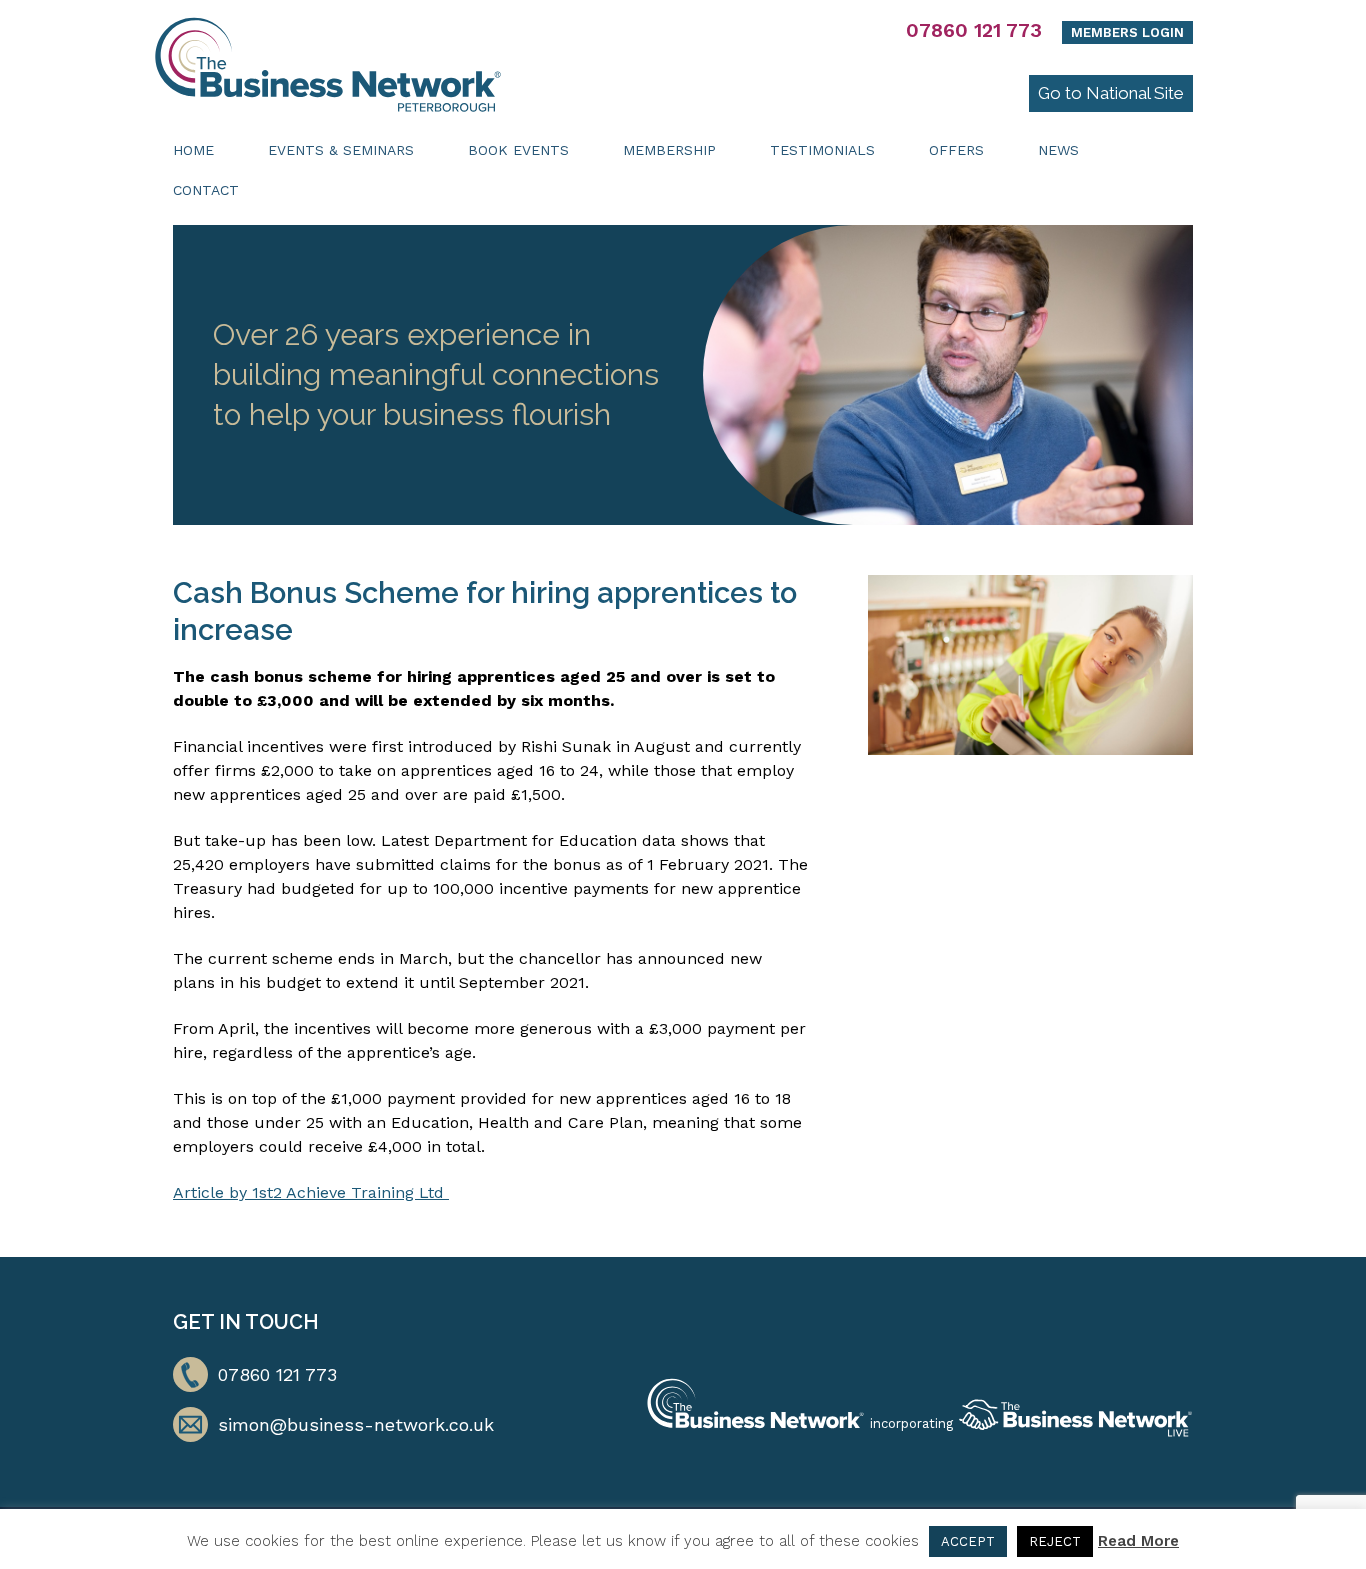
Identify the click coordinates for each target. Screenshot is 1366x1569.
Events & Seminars (341, 150)
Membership (669, 150)
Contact (206, 190)
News (1058, 150)
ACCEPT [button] (968, 1541)
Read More (1138, 1541)
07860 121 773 (974, 30)
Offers (956, 150)
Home (193, 150)
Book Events (518, 150)
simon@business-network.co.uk (356, 1424)
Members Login (1127, 32)
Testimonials (822, 150)
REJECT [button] (1055, 1541)
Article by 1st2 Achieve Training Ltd (311, 1192)
